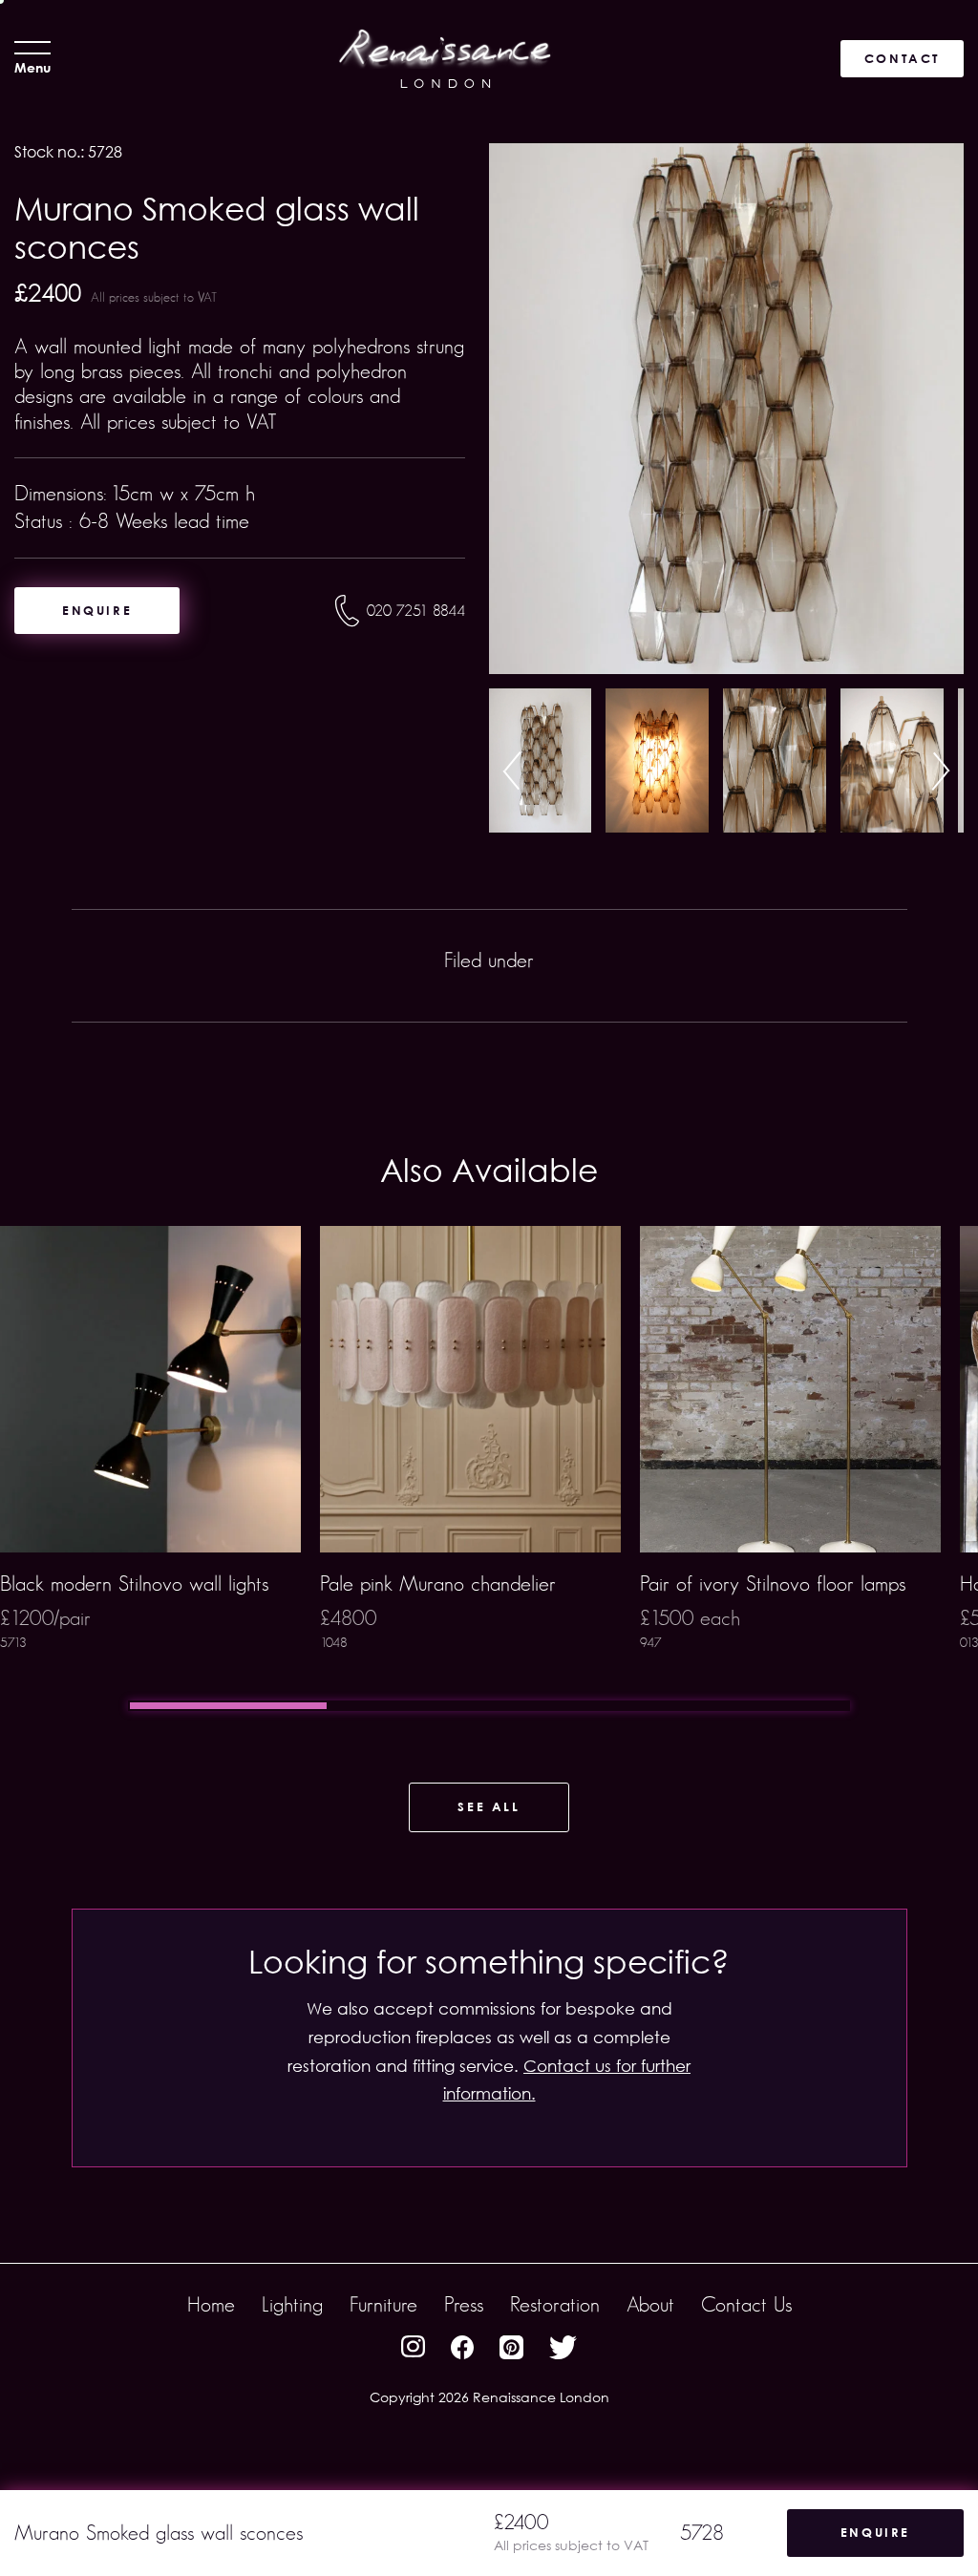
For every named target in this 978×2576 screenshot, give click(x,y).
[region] (489, 1468)
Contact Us (746, 2304)
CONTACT (902, 58)
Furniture (383, 2304)
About (650, 2304)
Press (464, 2304)
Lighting (292, 2304)
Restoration (555, 2304)
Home (211, 2304)
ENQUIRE (97, 610)
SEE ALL (489, 1806)
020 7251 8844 (416, 611)
